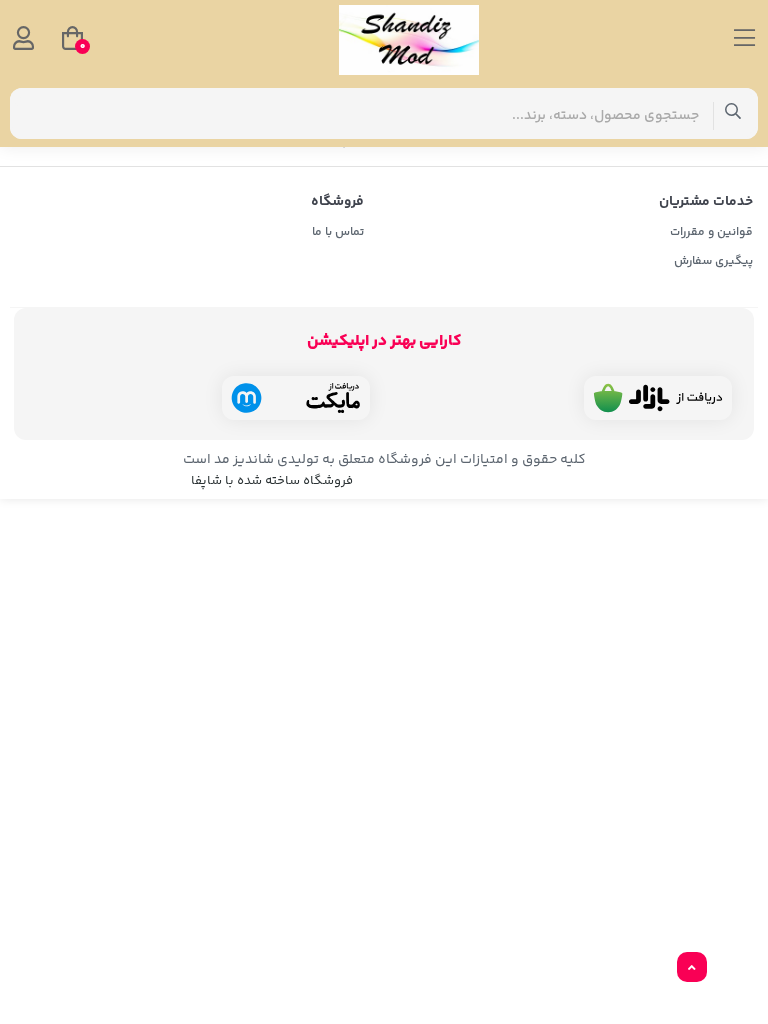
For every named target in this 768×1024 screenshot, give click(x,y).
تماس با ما (338, 232)
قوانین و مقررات (711, 232)
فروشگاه (337, 202)
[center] (733, 113)
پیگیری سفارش (713, 261)
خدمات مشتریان (706, 202)
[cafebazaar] (658, 398)
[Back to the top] (692, 968)
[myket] (296, 398)
